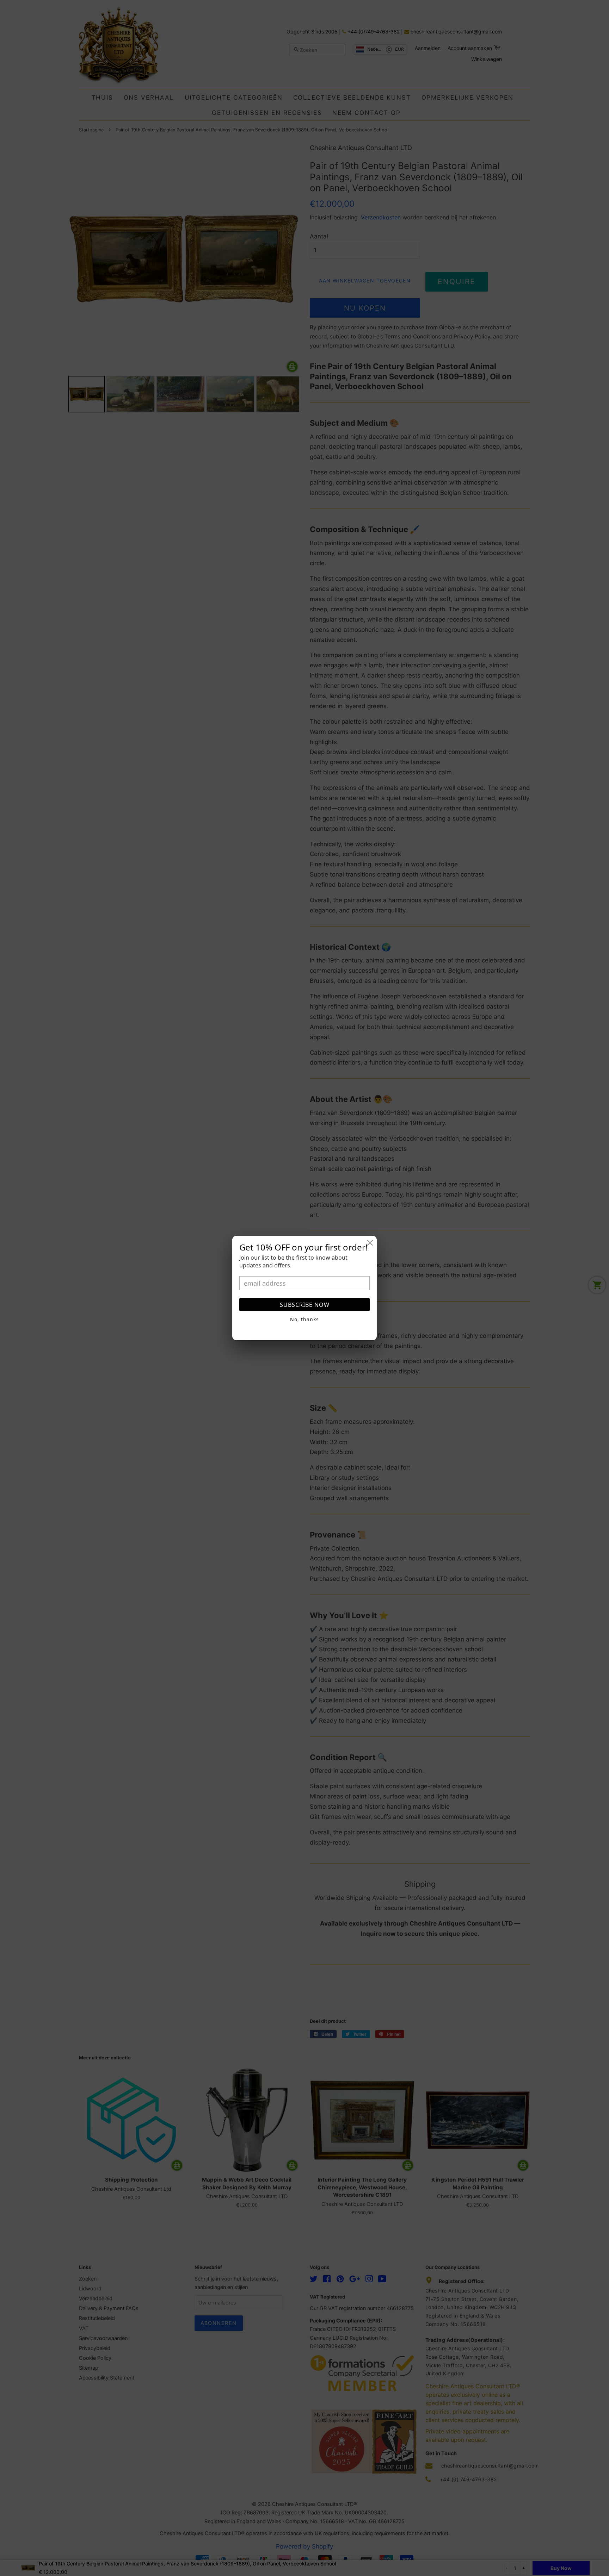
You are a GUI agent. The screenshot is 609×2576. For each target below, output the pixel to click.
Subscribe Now (305, 1305)
